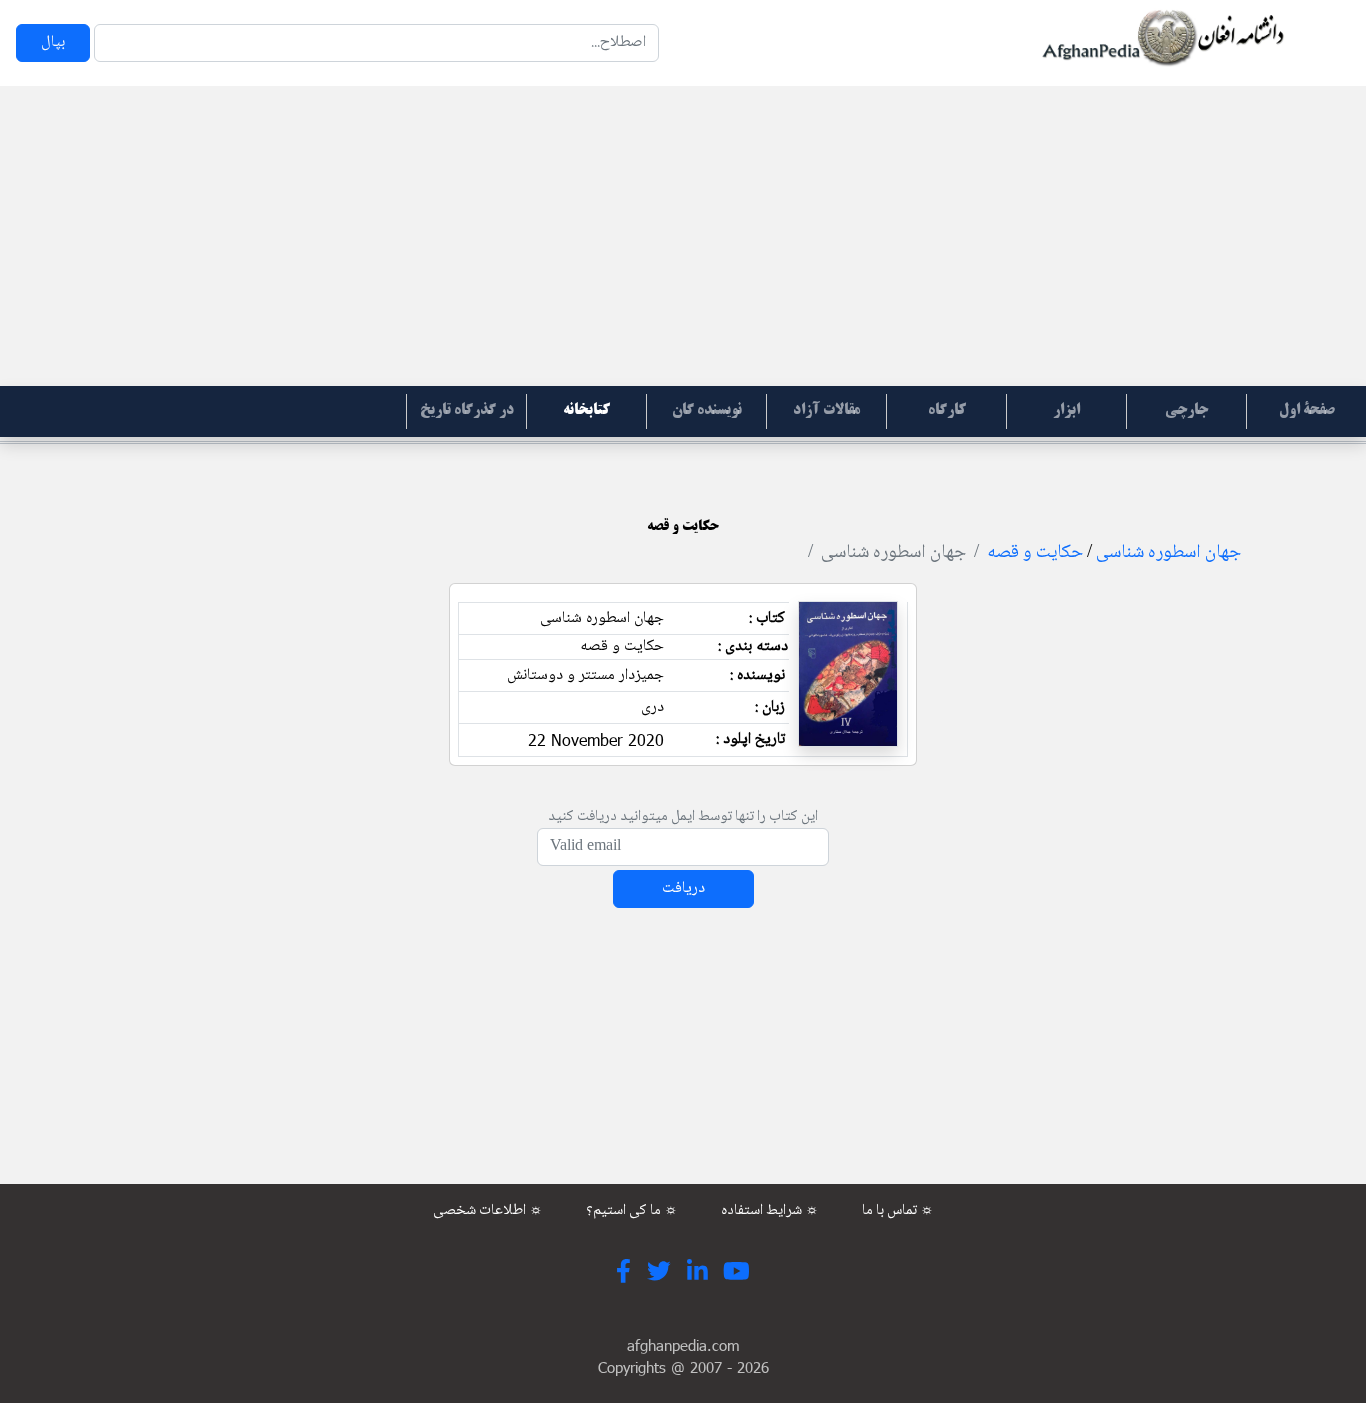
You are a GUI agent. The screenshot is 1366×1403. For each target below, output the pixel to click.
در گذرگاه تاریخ (467, 411)
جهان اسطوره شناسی (1168, 553)
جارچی (1186, 411)
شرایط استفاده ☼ (770, 1211)
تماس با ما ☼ (898, 1211)
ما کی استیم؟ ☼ (632, 1211)
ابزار (1066, 411)
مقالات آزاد (826, 411)
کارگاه (947, 411)
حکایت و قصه (1035, 553)
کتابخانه (586, 411)
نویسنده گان (707, 411)
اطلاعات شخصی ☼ (488, 1211)
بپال (53, 42)
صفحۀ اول (1307, 411)
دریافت (683, 888)
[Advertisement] (683, 236)
